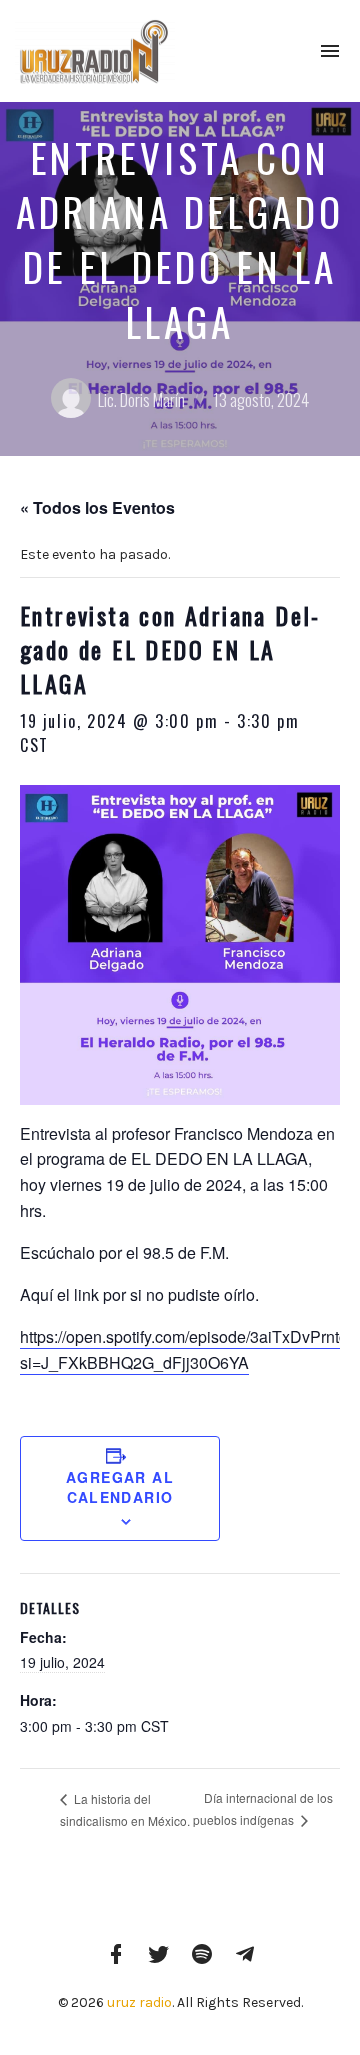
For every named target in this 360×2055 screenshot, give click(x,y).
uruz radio (139, 2002)
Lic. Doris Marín (141, 399)
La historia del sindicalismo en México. (125, 1809)
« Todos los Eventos (97, 507)
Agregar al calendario (120, 1487)
